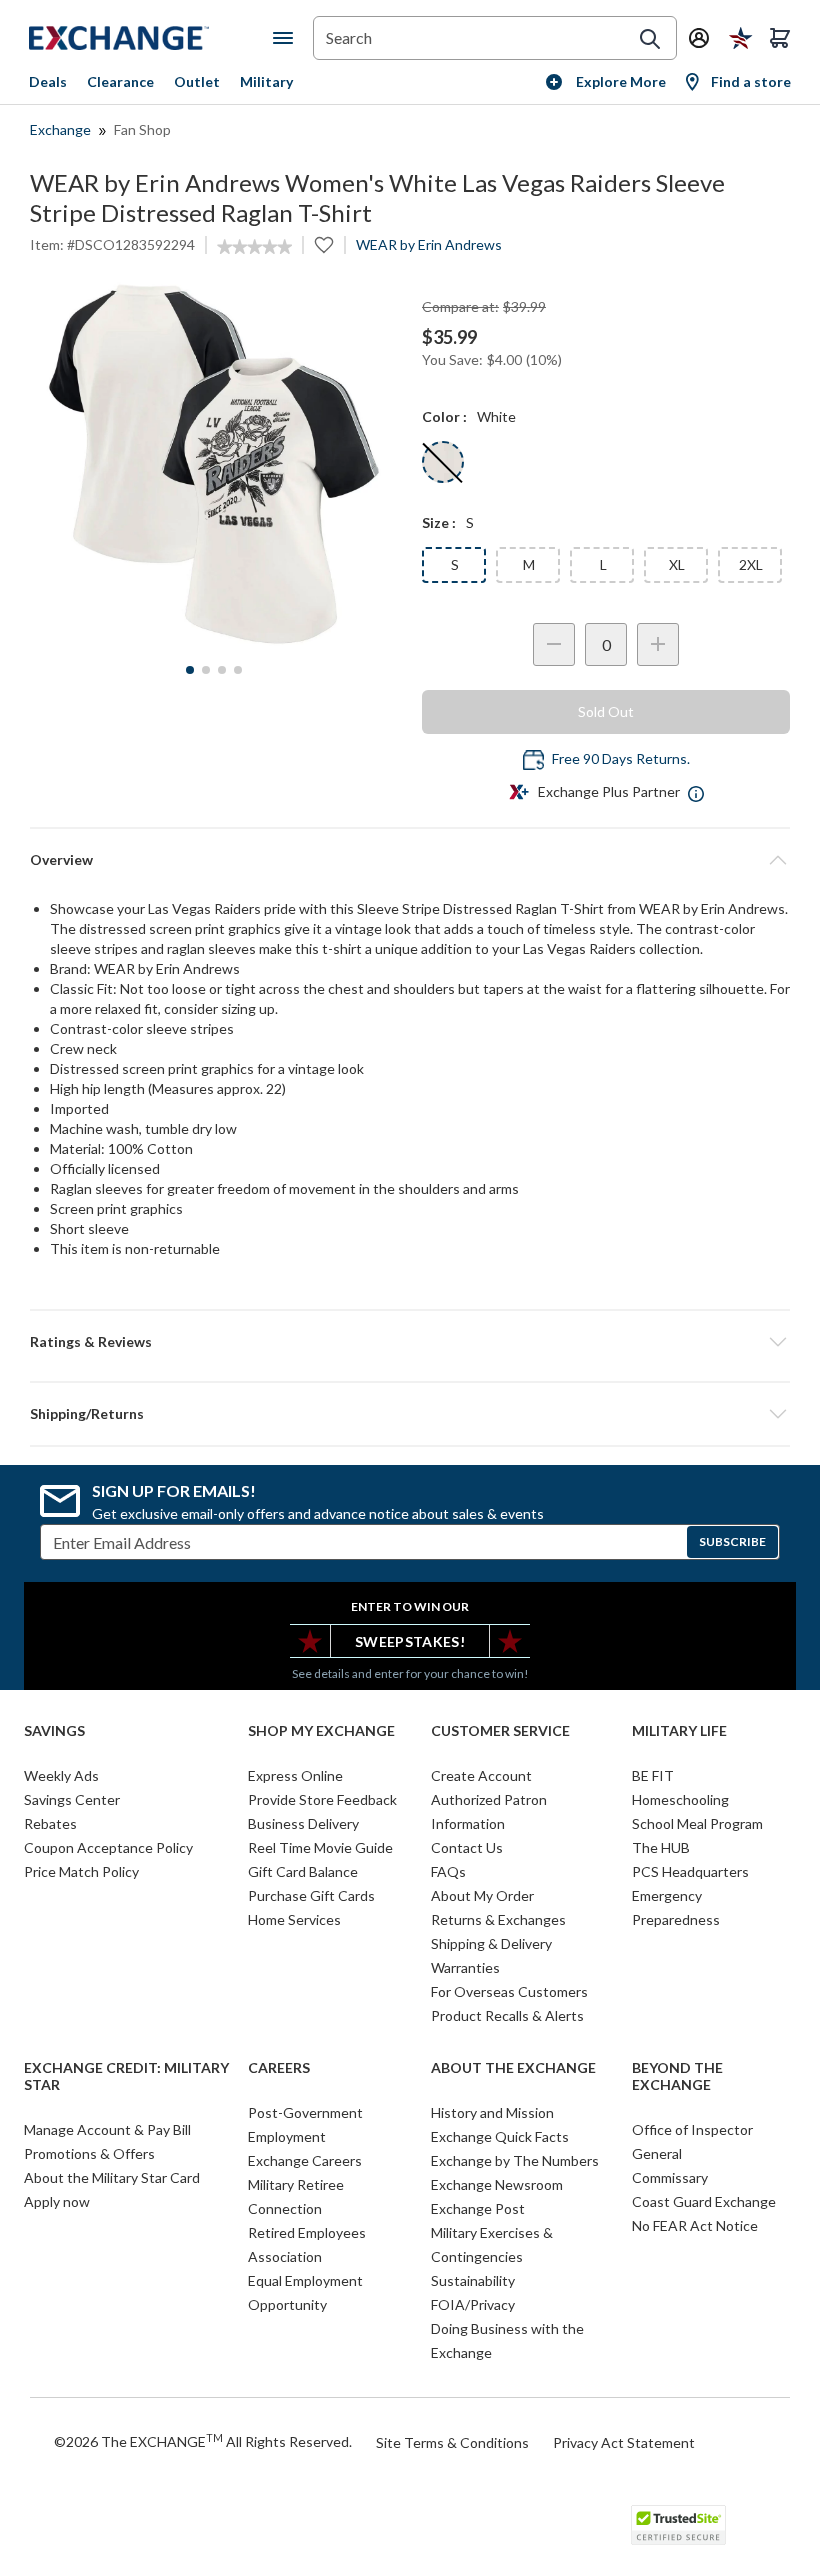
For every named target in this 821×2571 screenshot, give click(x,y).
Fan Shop (142, 129)
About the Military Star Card (112, 2177)
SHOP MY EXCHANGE (321, 1731)
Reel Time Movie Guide (320, 1847)
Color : (444, 416)
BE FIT (653, 1775)
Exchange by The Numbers (515, 2160)
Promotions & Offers (89, 2153)
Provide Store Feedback (322, 1799)
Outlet (197, 81)
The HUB (661, 1847)
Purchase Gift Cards (311, 1895)
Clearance (120, 81)
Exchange (60, 129)
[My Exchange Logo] (151, 38)
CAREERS (279, 2068)
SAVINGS (54, 1731)
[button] (410, 1342)
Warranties (465, 1967)
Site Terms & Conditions (452, 2442)
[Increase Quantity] (658, 644)
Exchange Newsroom (497, 2184)
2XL (751, 564)
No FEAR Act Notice (695, 2225)
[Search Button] (650, 39)
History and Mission (492, 2112)
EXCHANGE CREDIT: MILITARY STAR (126, 2076)
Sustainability (473, 2280)
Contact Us (467, 1847)
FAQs (448, 1871)
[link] (254, 247)
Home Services (294, 1919)
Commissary (670, 2177)
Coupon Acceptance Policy (108, 1847)
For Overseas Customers (509, 1991)
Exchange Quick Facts (500, 2136)
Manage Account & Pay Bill (107, 2129)
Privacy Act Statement (624, 2442)
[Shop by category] (287, 38)
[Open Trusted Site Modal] (678, 2525)
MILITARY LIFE (679, 1731)
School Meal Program (697, 1823)
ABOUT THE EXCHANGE (513, 2068)
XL (677, 564)
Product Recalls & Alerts (507, 2015)
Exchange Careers (305, 2160)
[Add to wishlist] (324, 245)
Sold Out (606, 711)
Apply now (57, 2201)
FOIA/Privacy (473, 2304)
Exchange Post (478, 2208)
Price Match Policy (81, 1871)
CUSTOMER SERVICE (500, 1731)
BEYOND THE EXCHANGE (677, 2076)
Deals (48, 81)
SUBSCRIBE (732, 1541)
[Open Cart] (780, 38)
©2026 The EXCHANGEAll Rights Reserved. (203, 2441)
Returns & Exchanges (498, 1919)
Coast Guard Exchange (704, 2201)
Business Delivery (303, 1823)
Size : (439, 522)
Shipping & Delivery (491, 1943)
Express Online (295, 1775)
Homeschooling (680, 1799)
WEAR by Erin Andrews (429, 244)
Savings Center (72, 1799)
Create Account (481, 1775)
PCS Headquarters (690, 1871)
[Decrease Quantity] (554, 644)
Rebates (50, 1823)
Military (266, 81)
